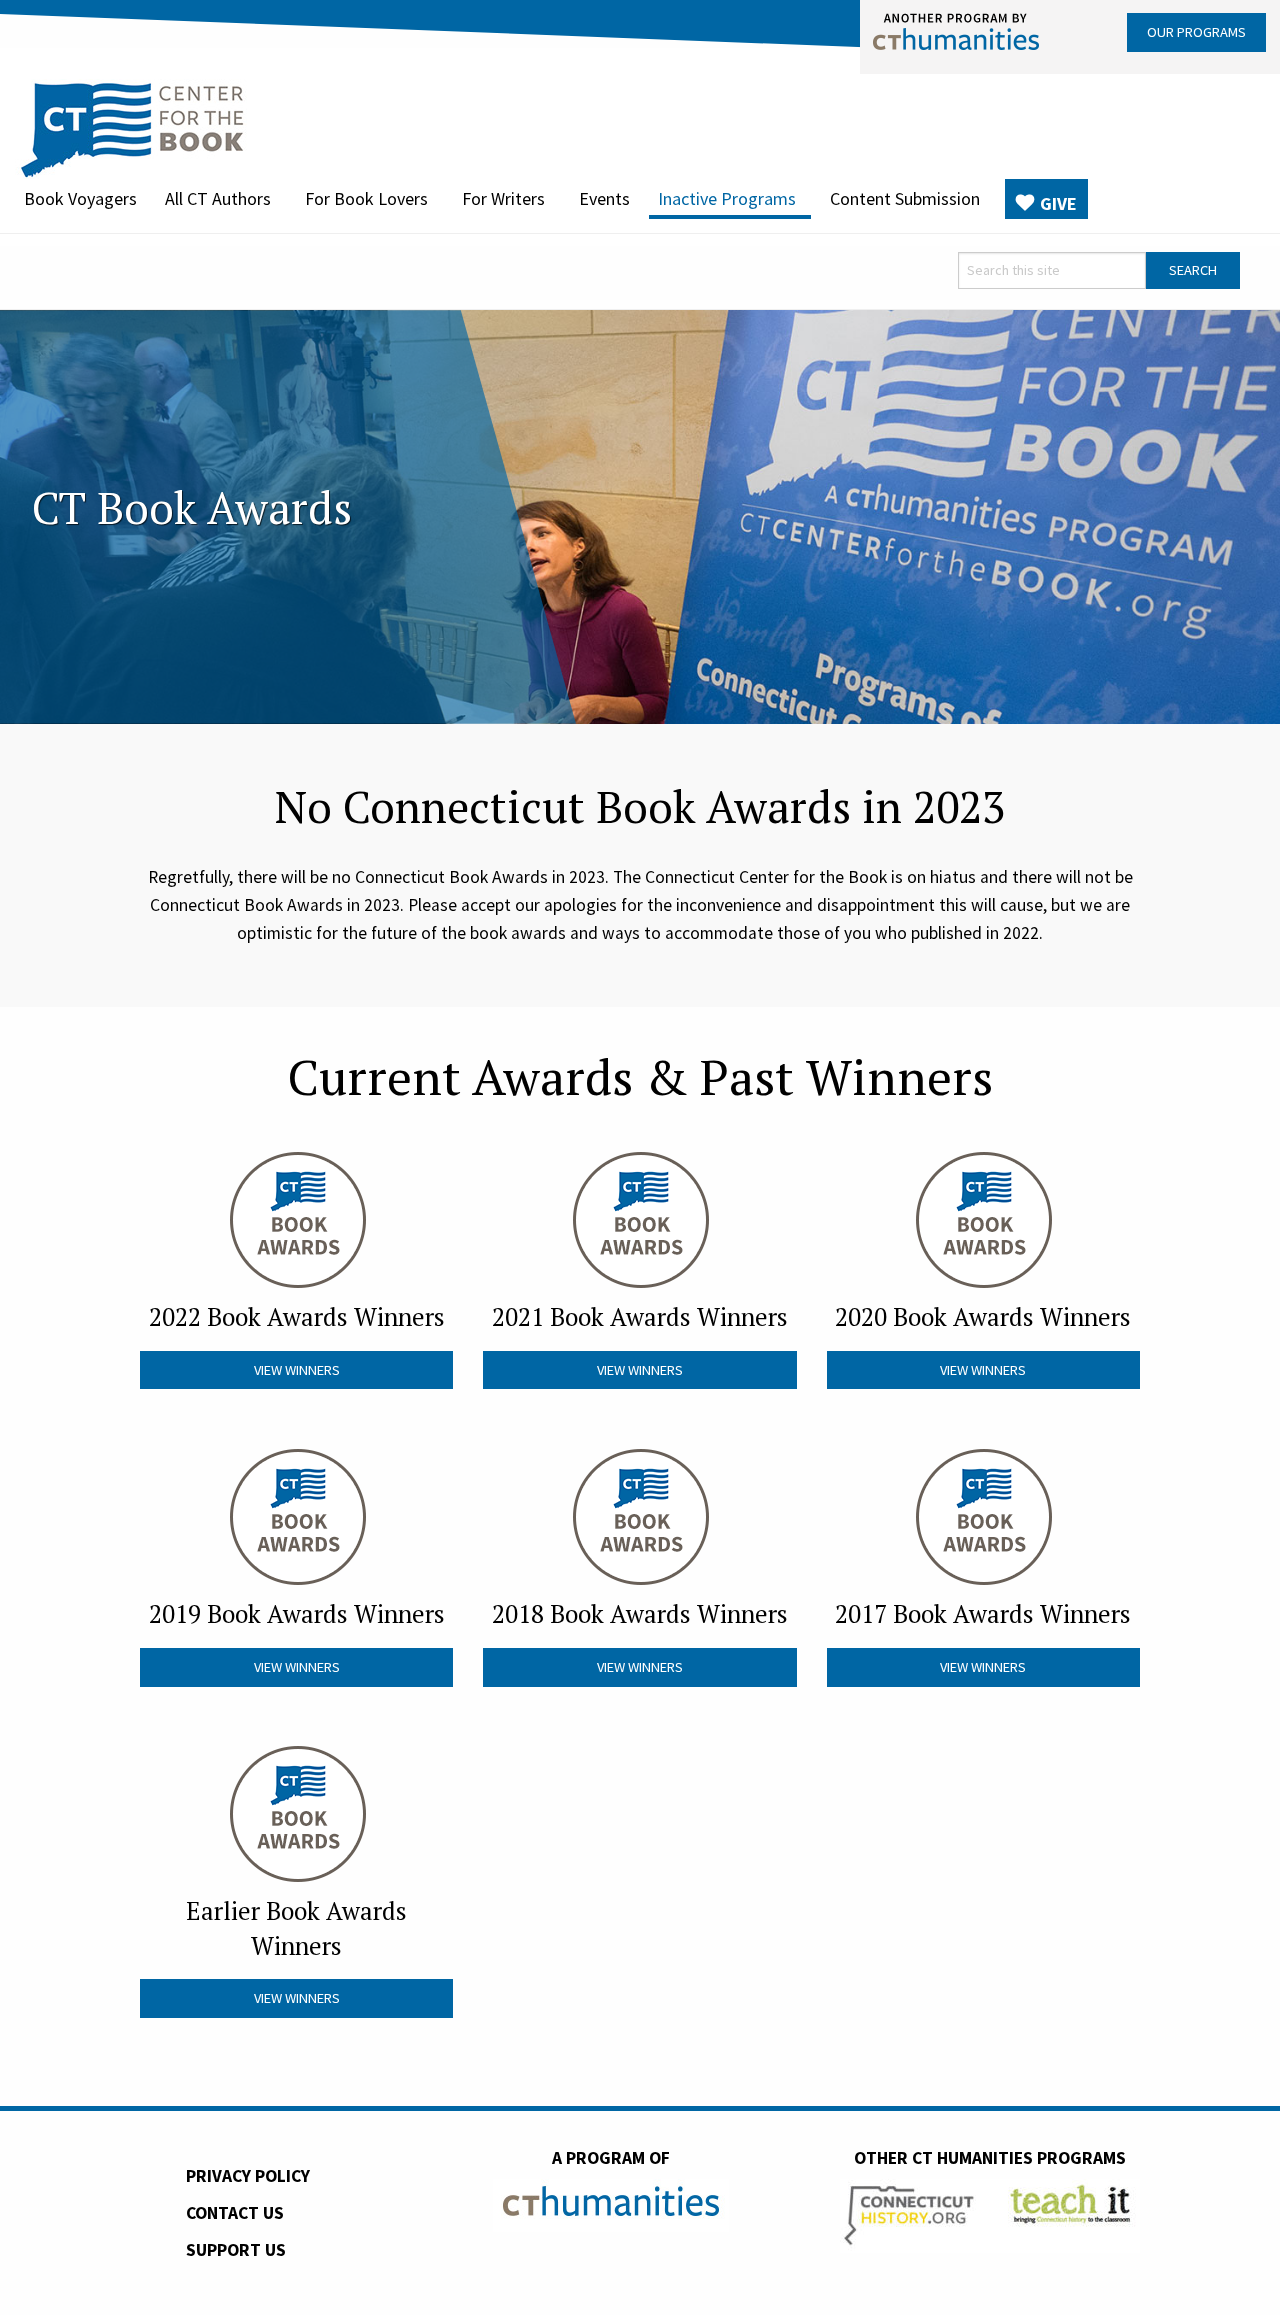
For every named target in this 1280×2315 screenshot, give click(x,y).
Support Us (236, 2250)
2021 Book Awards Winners (640, 1316)
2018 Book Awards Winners (640, 1613)
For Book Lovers (366, 198)
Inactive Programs (727, 198)
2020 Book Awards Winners (983, 1316)
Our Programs (1196, 32)
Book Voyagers (80, 198)
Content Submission (905, 198)
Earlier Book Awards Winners (296, 1927)
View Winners (297, 1370)
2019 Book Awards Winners (297, 1613)
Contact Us (235, 2213)
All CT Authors (218, 198)
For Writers (503, 198)
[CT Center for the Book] (132, 127)
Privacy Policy (248, 2176)
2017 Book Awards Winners (983, 1613)
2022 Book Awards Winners (297, 1316)
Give (1058, 203)
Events (604, 198)
